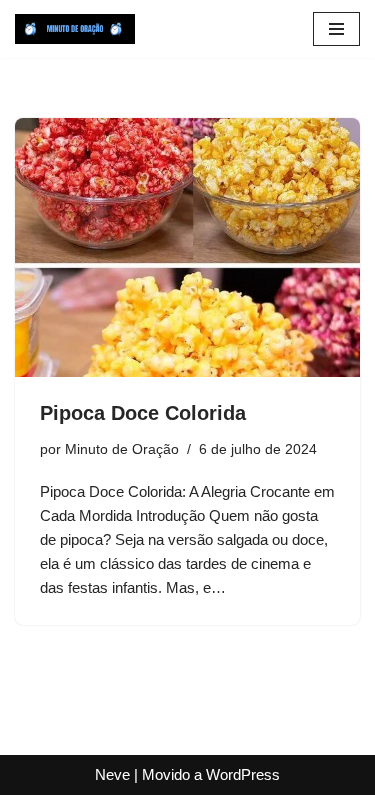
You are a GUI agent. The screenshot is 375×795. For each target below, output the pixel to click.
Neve (112, 774)
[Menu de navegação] (336, 29)
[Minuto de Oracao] (75, 29)
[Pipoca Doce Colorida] (187, 247)
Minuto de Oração (122, 449)
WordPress (243, 774)
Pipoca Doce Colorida (143, 413)
